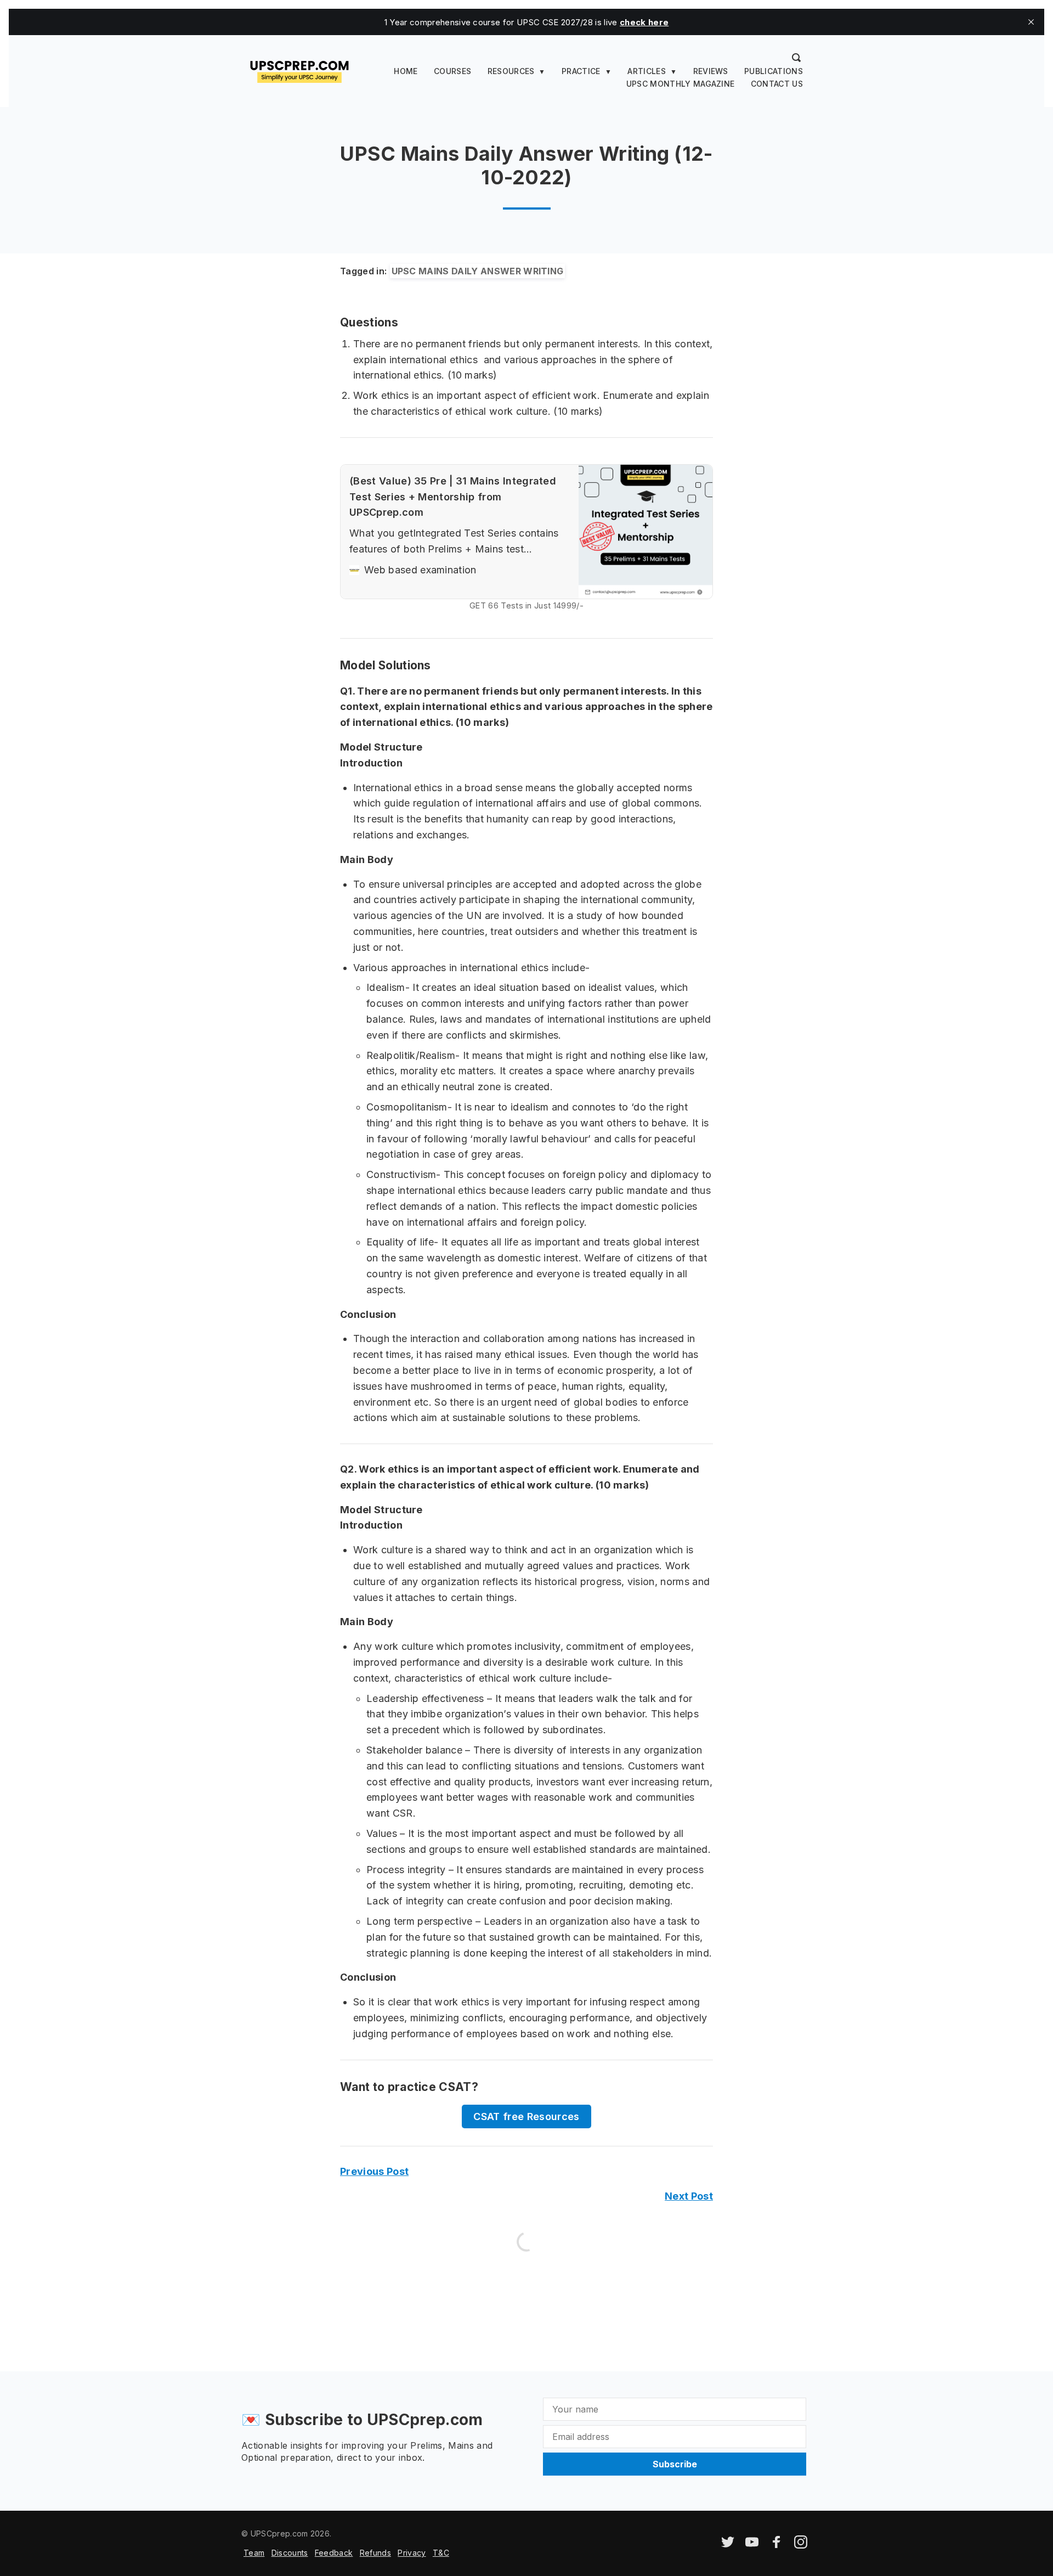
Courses (452, 71)
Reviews (711, 71)
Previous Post (374, 2171)
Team (254, 2553)
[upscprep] (299, 70)
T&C (441, 2553)
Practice (581, 71)
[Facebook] (777, 2546)
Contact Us (777, 84)
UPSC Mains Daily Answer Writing (478, 271)
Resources (511, 71)
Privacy (412, 2553)
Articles (647, 71)
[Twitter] (728, 2546)
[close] (1031, 22)
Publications (774, 71)
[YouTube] (752, 2546)
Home (406, 71)
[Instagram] (801, 2546)
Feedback (334, 2553)
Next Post (689, 2196)
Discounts (290, 2553)
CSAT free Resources (526, 2116)
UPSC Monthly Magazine (681, 84)
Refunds (375, 2553)
